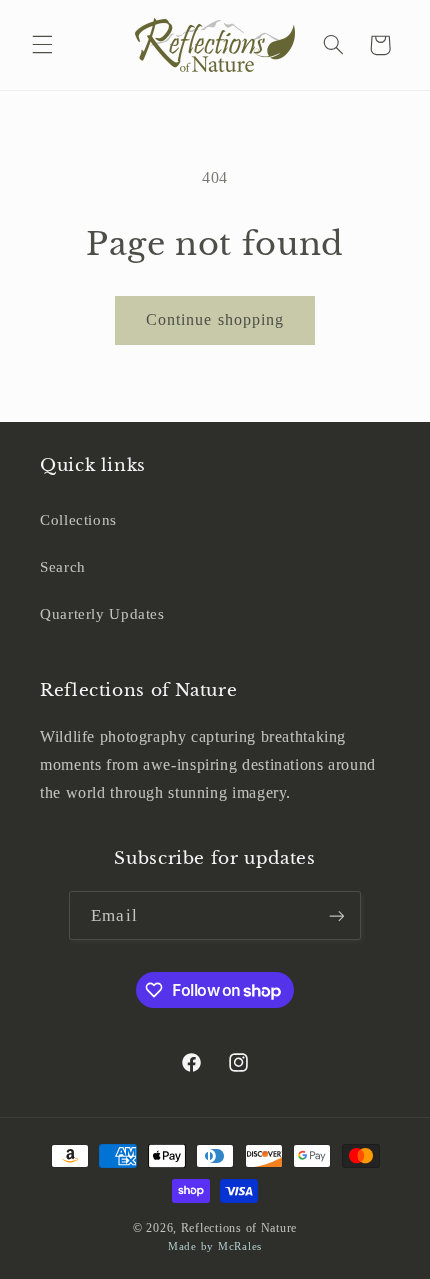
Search (63, 567)
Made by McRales (215, 1246)
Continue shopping (215, 319)
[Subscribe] (336, 915)
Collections (78, 520)
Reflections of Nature (239, 1228)
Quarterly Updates (102, 614)
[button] (42, 45)
